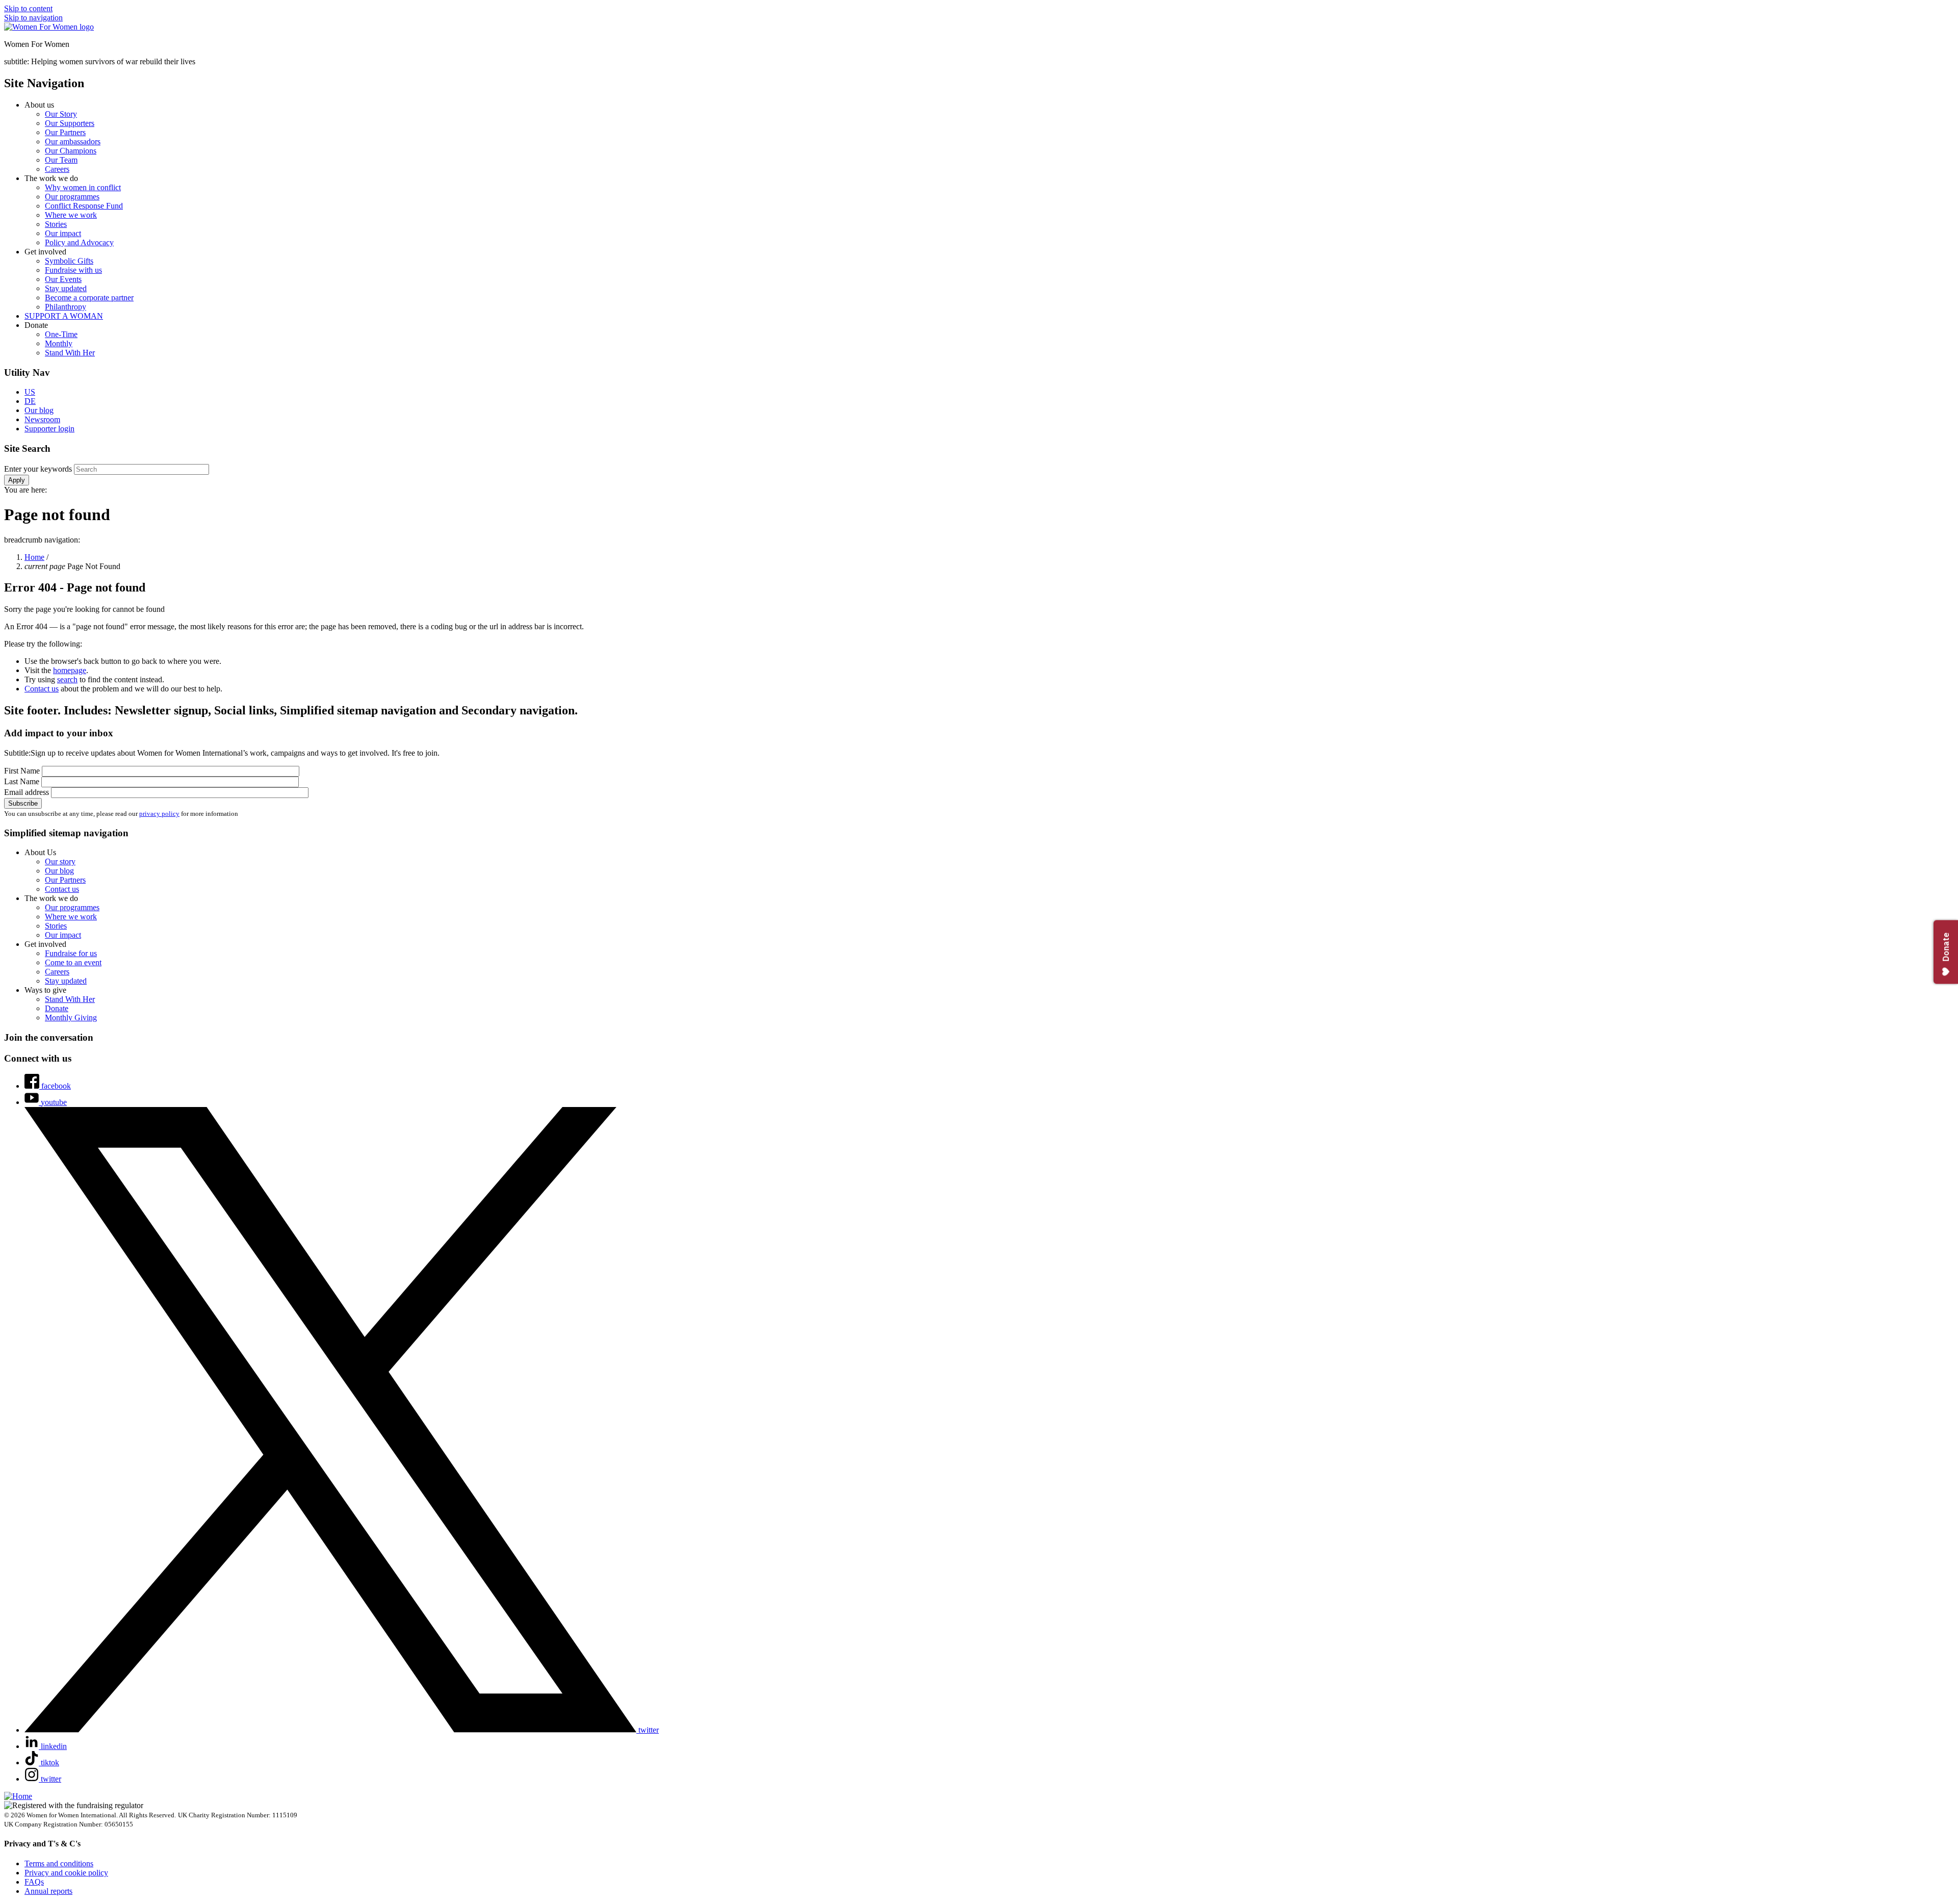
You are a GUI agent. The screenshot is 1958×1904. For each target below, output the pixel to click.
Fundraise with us (73, 270)
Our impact (63, 233)
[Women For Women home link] (49, 27)
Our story (60, 861)
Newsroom (42, 419)
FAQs (34, 1882)
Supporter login (49, 429)
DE (30, 401)
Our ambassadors (73, 141)
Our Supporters (70, 123)
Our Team (61, 160)
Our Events (63, 279)
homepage (70, 670)
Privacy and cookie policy (66, 1873)
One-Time (61, 334)
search (67, 679)
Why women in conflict (83, 187)
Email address (28, 792)
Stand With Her (70, 353)
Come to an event (73, 962)
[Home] (18, 1796)
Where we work (71, 215)
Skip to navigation (33, 18)
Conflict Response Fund (84, 206)
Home (34, 557)
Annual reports (48, 1891)
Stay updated (66, 288)
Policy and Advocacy (79, 242)
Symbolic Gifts (69, 261)
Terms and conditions (59, 1863)
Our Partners (65, 132)
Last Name (23, 781)
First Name (23, 771)
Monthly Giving (71, 1018)
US (30, 392)
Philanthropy (66, 307)
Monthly (59, 343)
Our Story (61, 114)
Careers (57, 169)
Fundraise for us (71, 953)
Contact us (42, 689)
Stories (56, 224)
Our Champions (71, 151)
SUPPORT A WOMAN (64, 316)
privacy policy (159, 814)
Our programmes (72, 197)
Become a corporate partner (89, 298)
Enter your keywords (39, 469)
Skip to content (28, 8)
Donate (57, 1008)
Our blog (39, 410)
